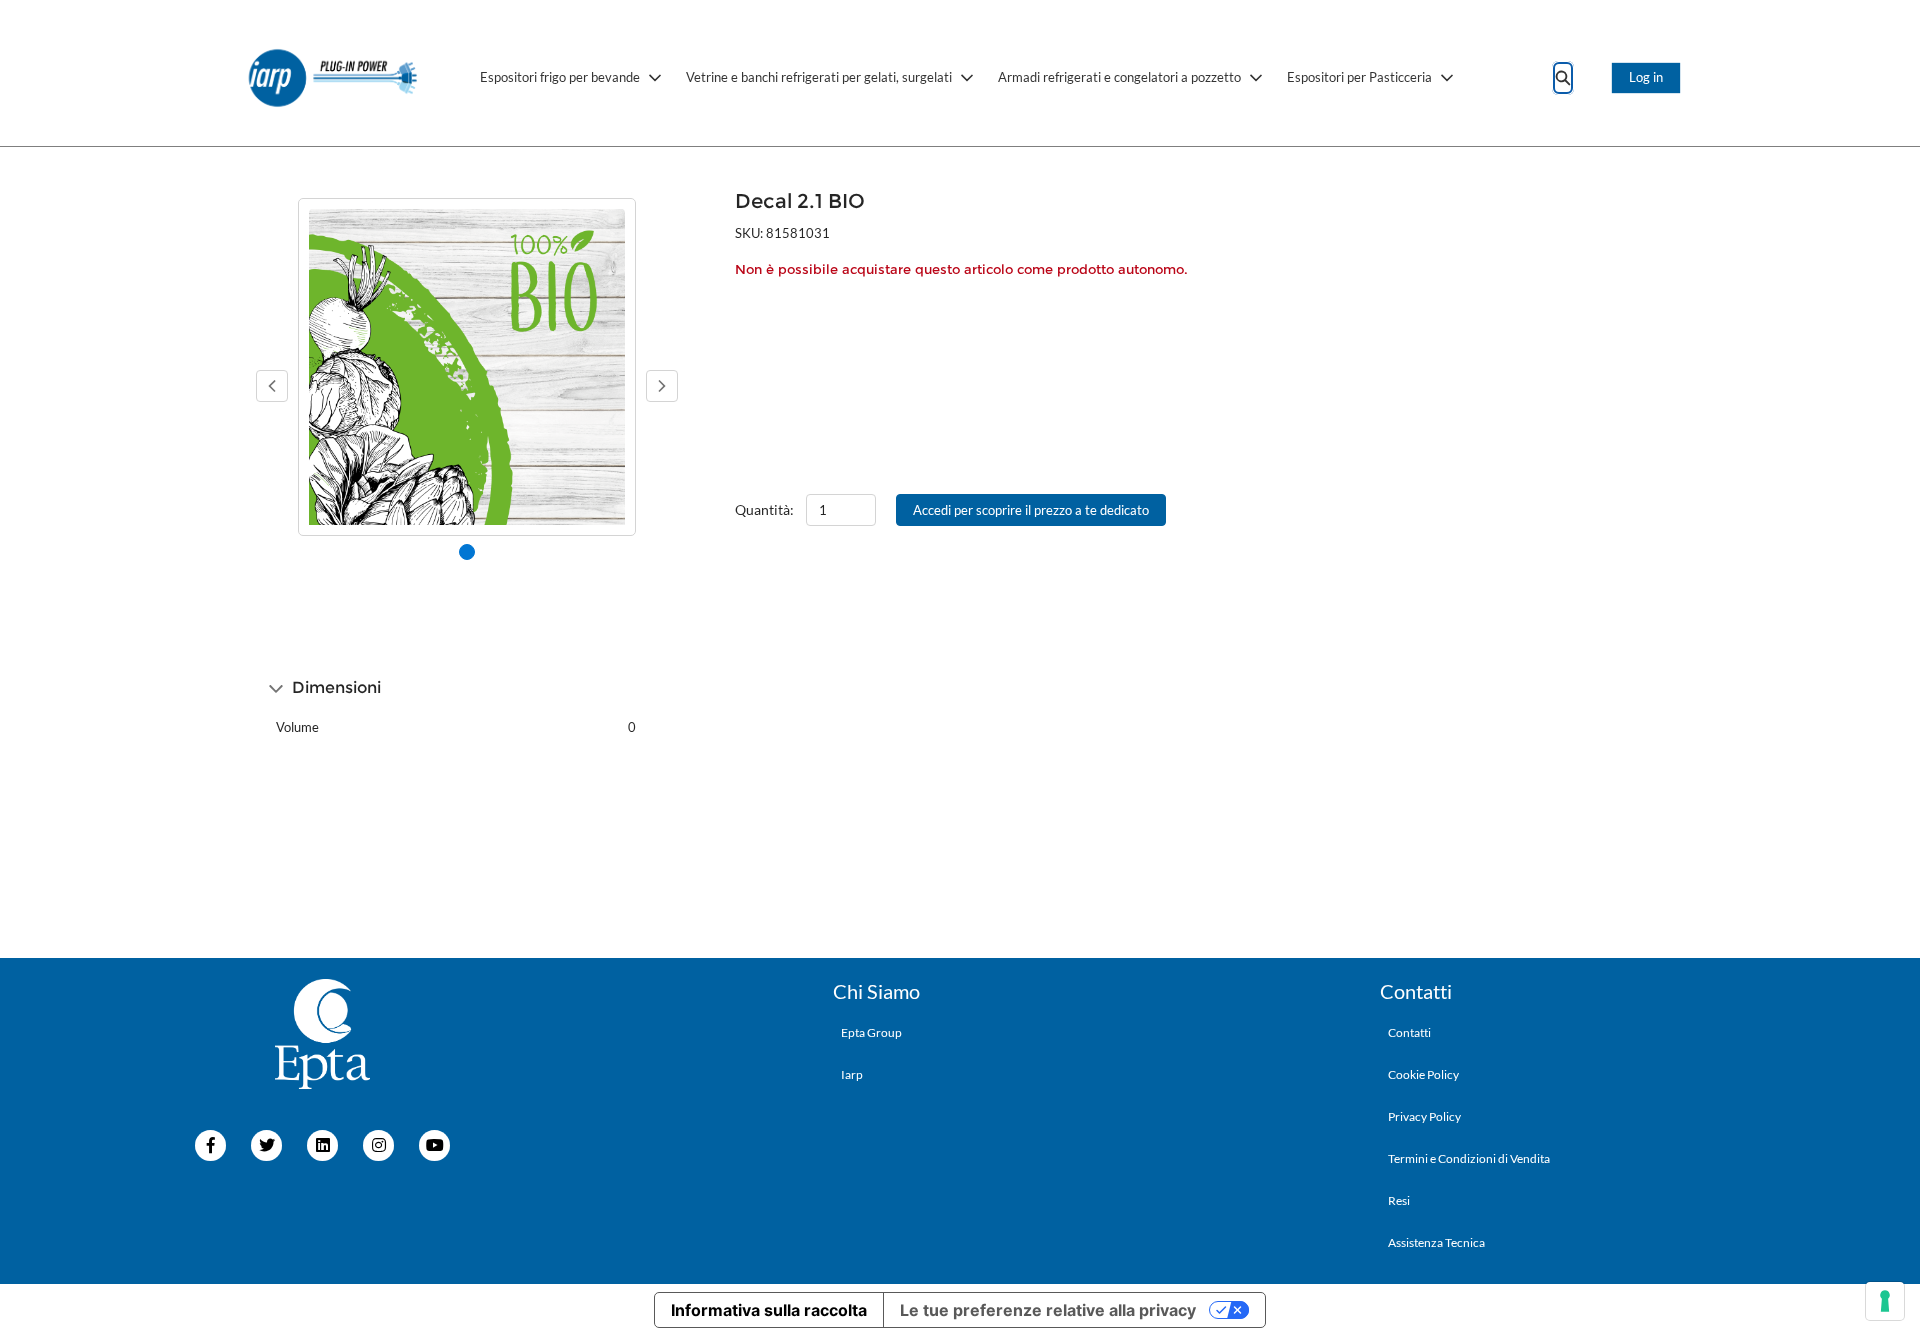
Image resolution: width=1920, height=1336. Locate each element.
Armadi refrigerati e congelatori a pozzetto (1119, 77)
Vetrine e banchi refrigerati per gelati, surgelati (819, 77)
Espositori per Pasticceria (1359, 77)
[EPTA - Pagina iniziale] (334, 78)
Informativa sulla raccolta (769, 1310)
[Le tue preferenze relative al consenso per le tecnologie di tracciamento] (1885, 1301)
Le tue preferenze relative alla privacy (1048, 1310)
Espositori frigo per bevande (560, 77)
